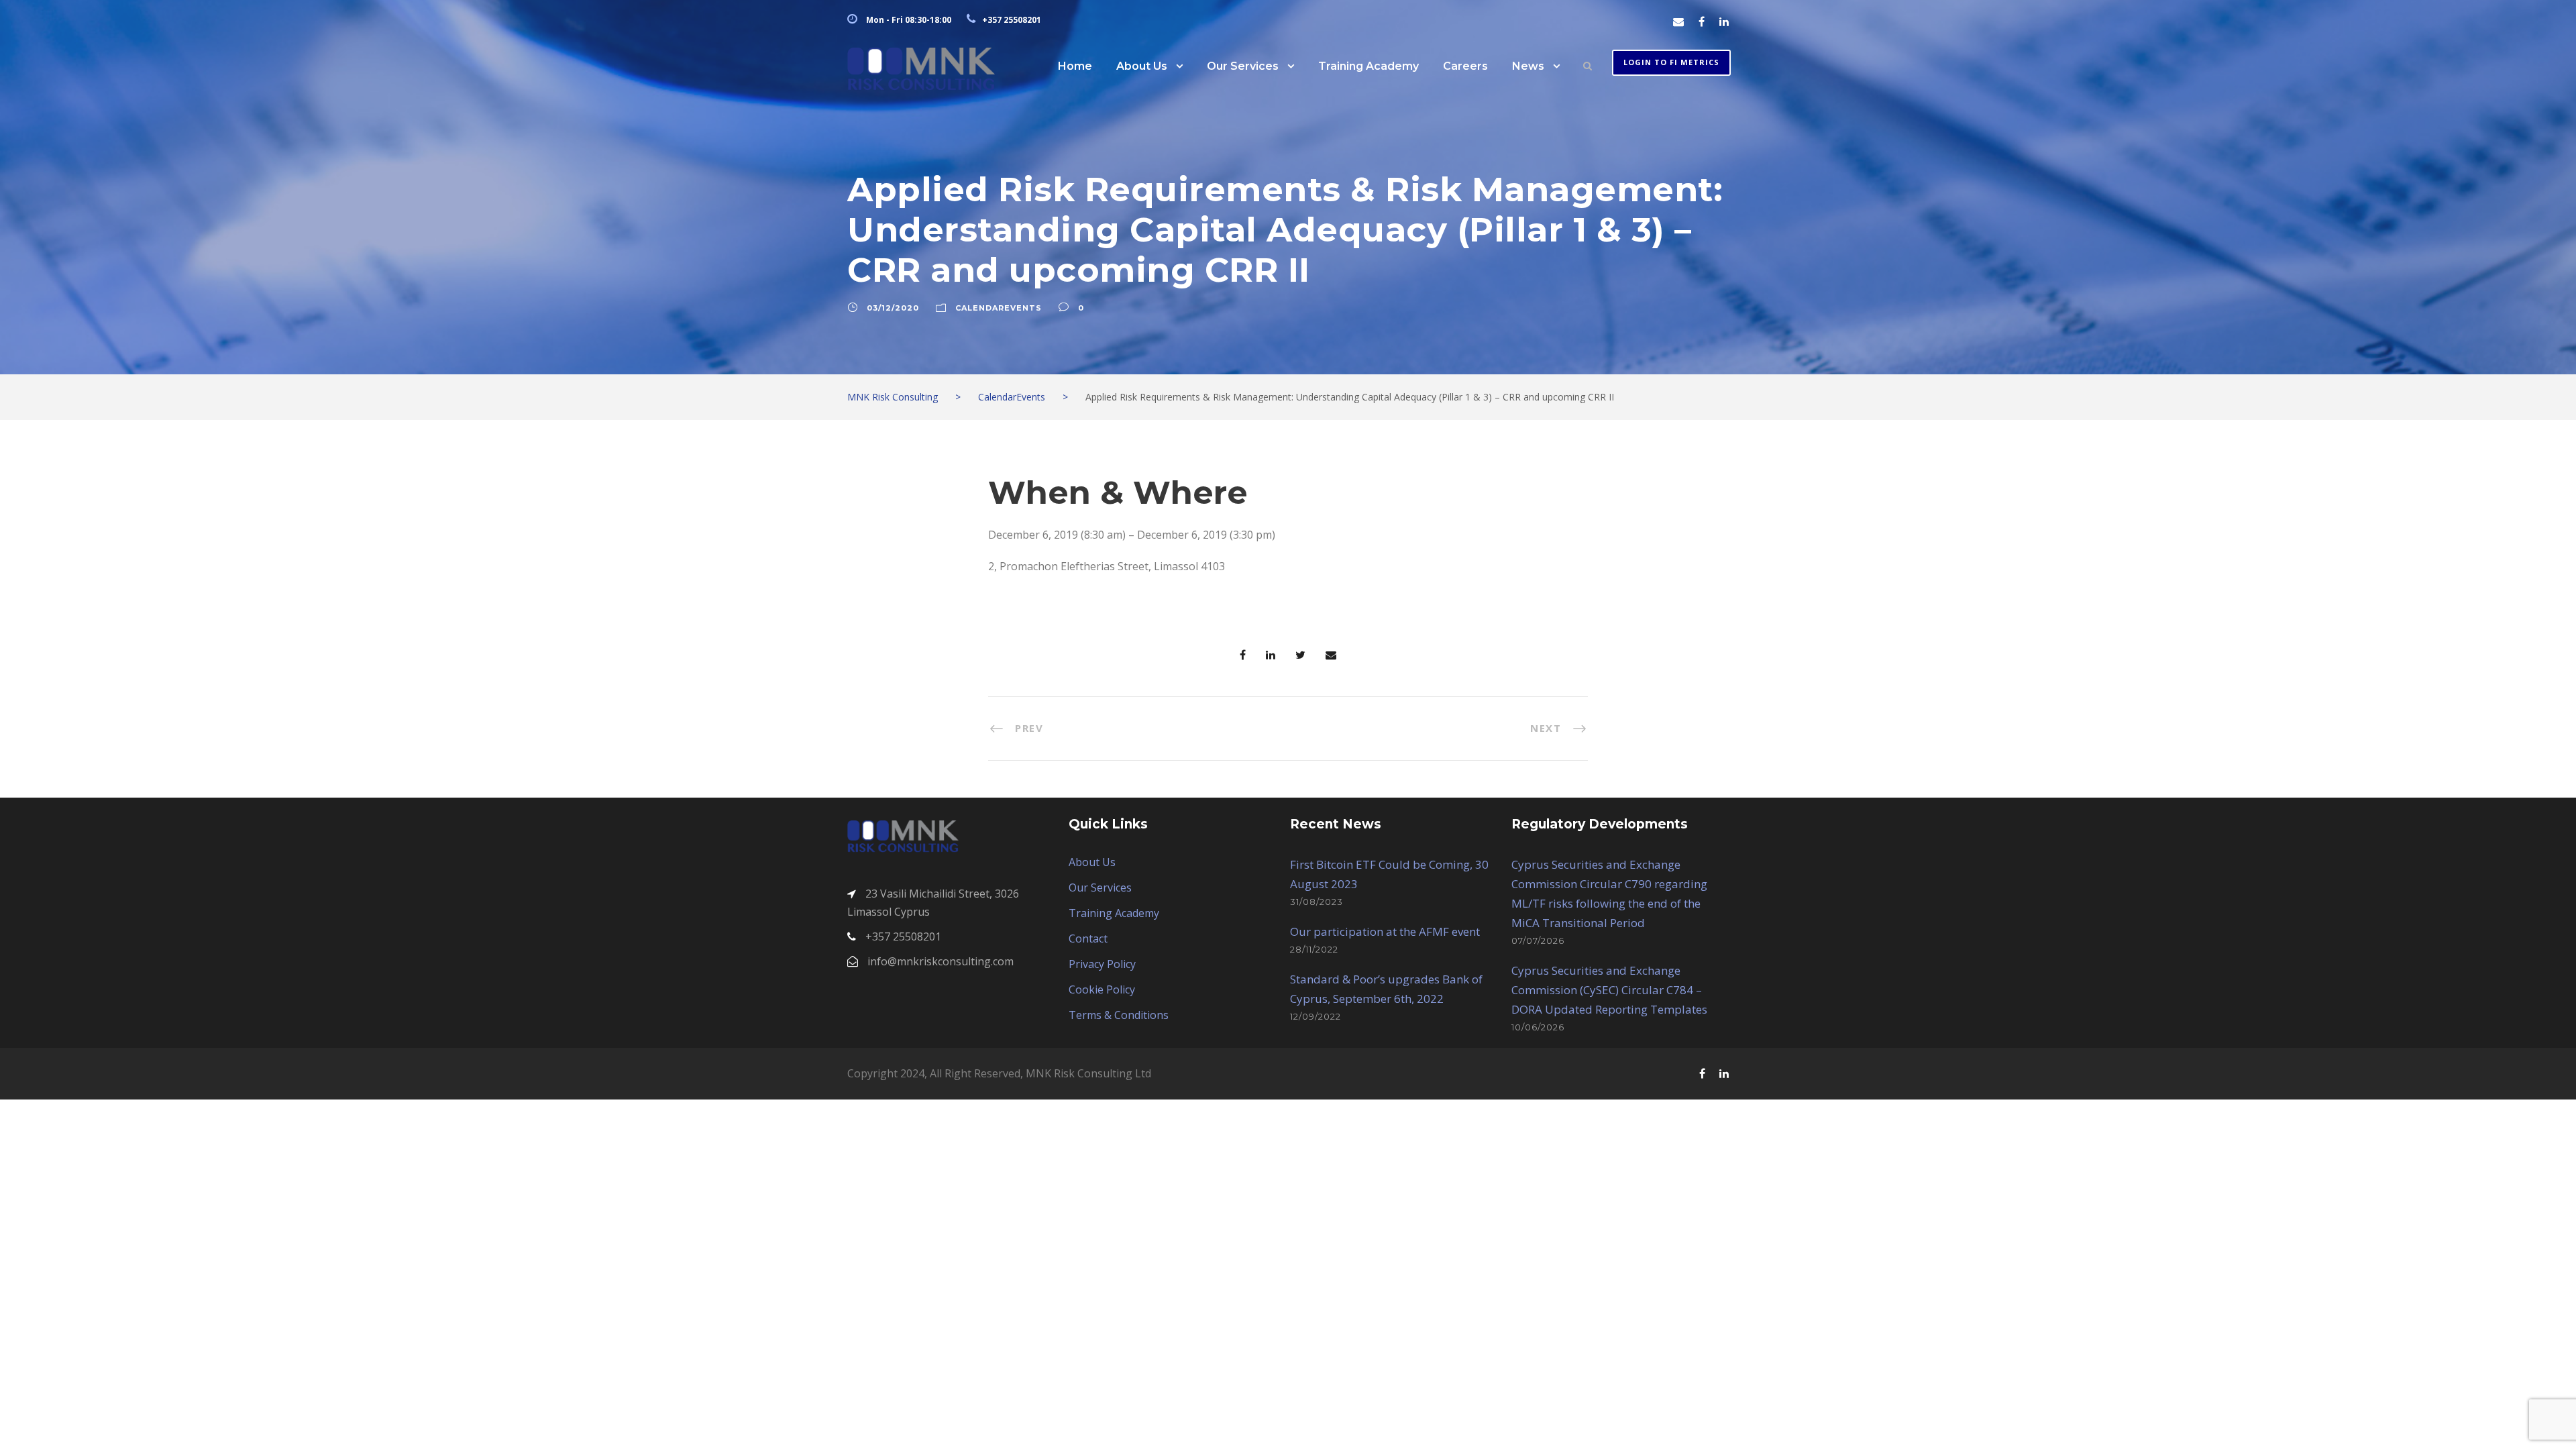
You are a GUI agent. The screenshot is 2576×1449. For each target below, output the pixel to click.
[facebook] (1702, 21)
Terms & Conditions (1119, 1015)
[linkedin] (1724, 21)
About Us (1142, 66)
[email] (1678, 21)
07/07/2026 (1538, 941)
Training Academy (1368, 66)
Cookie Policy (1102, 989)
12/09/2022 (1316, 1016)
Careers (1465, 66)
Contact (1088, 938)
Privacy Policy (1102, 964)
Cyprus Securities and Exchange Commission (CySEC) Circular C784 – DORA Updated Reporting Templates (1609, 990)
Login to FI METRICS (1671, 62)
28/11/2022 (1314, 949)
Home (1075, 66)
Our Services (1243, 66)
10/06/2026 (1538, 1027)
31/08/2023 (1317, 902)
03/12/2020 (893, 308)
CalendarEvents (999, 308)
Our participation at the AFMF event (1385, 931)
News (1528, 66)
